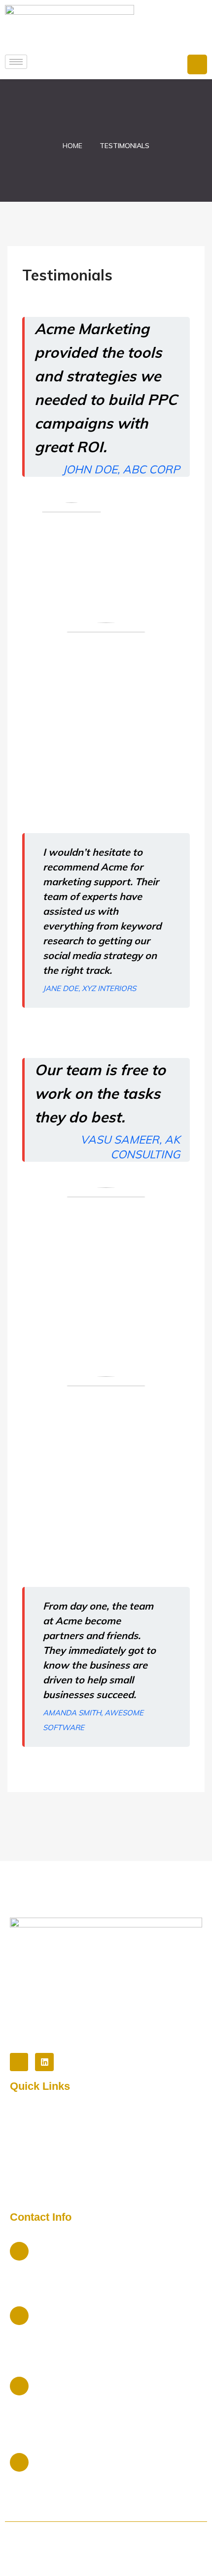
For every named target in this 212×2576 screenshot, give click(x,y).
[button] (197, 64)
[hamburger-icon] (16, 62)
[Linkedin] (44, 2062)
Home (72, 146)
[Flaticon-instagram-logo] (19, 2062)
